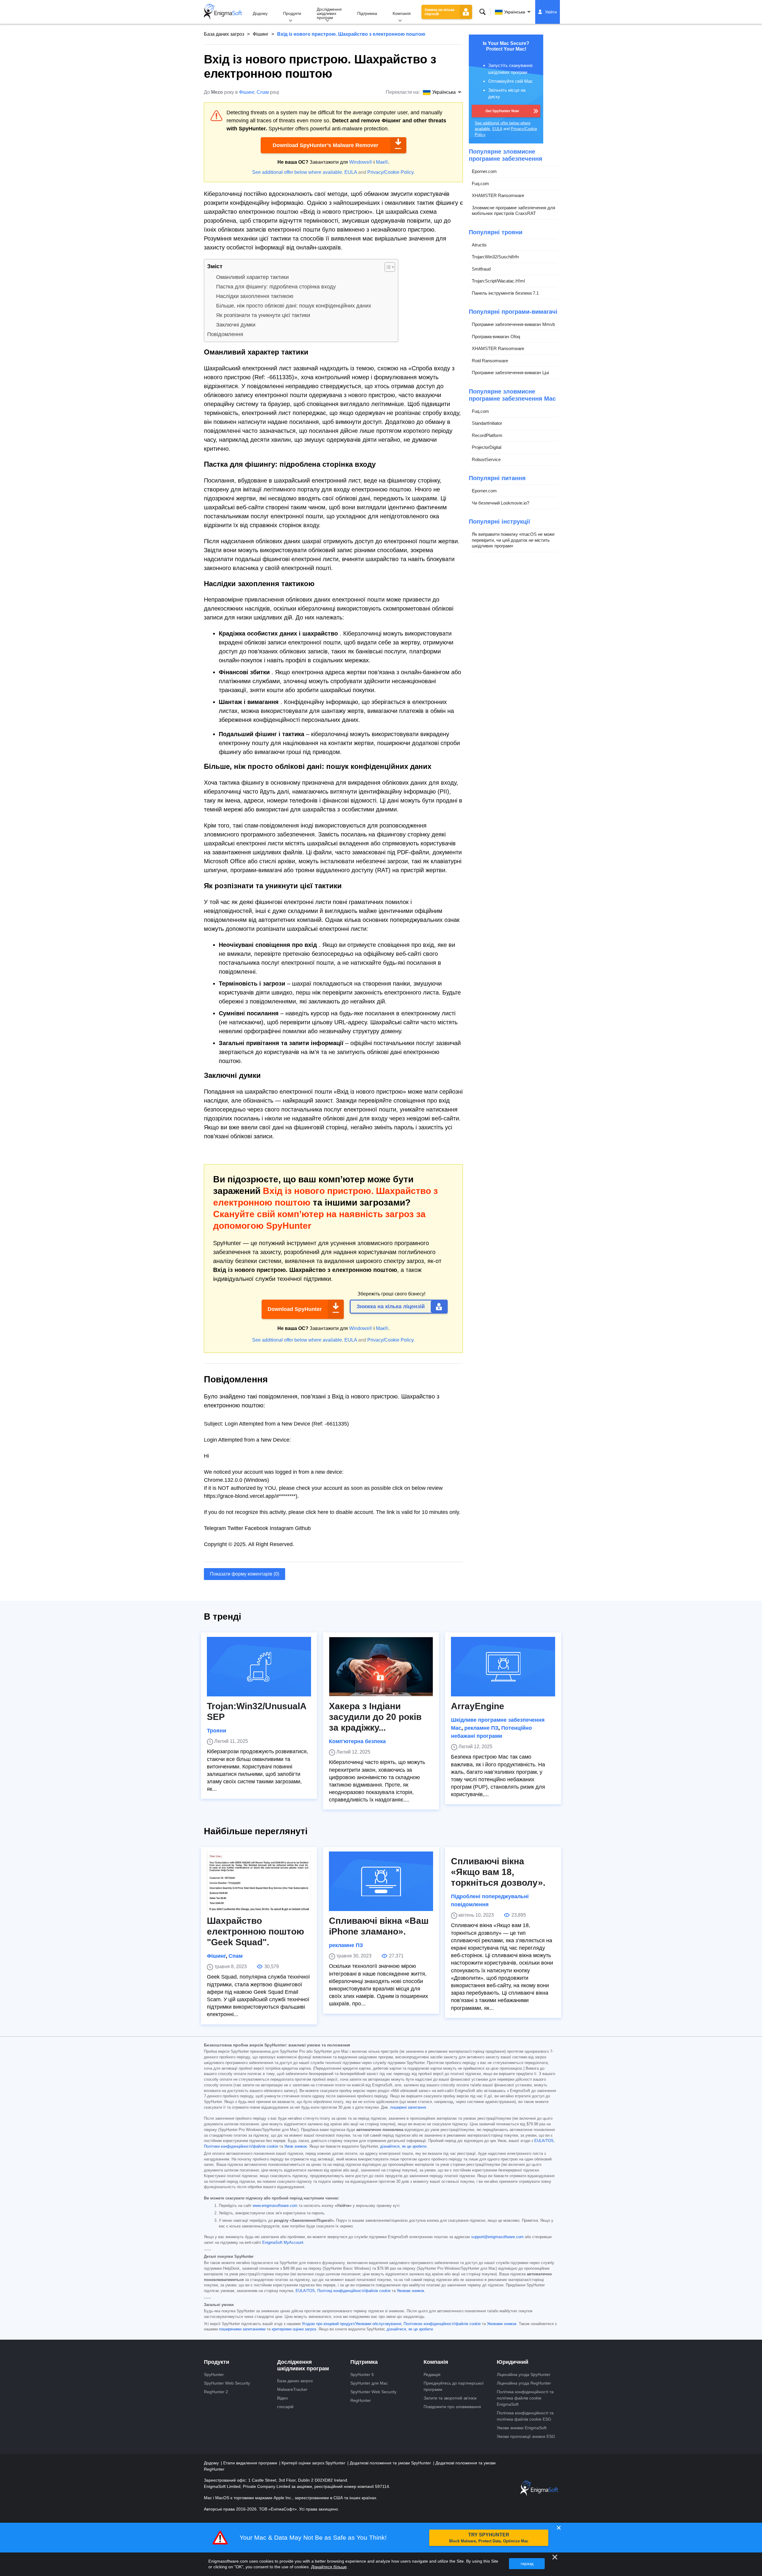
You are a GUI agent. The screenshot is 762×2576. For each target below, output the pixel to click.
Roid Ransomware (490, 361)
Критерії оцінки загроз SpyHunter (314, 2463)
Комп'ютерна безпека (357, 1741)
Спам (263, 92)
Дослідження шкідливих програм (329, 13)
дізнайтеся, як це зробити (403, 2146)
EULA (351, 172)
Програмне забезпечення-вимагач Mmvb (513, 324)
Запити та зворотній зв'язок (450, 2398)
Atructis (479, 245)
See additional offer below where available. (298, 172)
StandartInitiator (487, 423)
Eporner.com (484, 171)
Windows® (361, 162)
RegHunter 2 (216, 2392)
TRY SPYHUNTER (489, 2538)
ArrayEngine (478, 1706)
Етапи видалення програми (251, 2463)
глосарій (285, 2407)
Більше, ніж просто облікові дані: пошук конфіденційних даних (294, 306)
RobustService (486, 459)
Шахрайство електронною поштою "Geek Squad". (256, 1931)
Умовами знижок (502, 2324)
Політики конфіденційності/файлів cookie (241, 2146)
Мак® (382, 162)
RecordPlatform (487, 435)
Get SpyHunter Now (502, 111)
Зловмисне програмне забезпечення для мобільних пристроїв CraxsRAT (513, 211)
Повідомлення (225, 334)
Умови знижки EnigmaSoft (522, 2428)
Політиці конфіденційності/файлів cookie (354, 2291)
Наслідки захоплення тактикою (255, 296)
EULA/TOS (544, 2141)
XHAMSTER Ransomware (498, 195)
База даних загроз (224, 34)
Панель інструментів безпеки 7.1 (505, 293)
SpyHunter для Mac (369, 2383)
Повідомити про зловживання (452, 2407)
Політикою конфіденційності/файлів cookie (442, 2324)
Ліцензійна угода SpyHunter (524, 2374)
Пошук (483, 12)
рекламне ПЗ (481, 1728)
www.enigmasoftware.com (275, 2206)
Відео (282, 2398)
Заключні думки (236, 325)
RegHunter (361, 2400)
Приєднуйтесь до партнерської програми (454, 2386)
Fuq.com (480, 184)
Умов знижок (296, 2146)
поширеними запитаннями (242, 2329)
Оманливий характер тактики (252, 277)
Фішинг (261, 34)
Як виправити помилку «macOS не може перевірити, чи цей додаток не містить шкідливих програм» (513, 540)
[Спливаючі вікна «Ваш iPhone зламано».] (381, 1881)
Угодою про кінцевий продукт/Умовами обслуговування (352, 2324)
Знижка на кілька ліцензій (439, 12)
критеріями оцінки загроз (294, 2329)
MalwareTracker (292, 2389)
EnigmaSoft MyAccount (283, 2243)
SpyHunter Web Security (227, 2383)
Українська (515, 12)
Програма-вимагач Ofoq (496, 337)
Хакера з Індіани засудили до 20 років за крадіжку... (375, 1717)
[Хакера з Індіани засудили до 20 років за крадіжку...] (381, 1667)
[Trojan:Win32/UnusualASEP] (259, 1667)
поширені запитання (408, 2107)
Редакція (432, 2374)
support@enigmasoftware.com (497, 2237)
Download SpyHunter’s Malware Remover (325, 145)
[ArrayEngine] (503, 1667)
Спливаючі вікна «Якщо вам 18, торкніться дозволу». (498, 1872)
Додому (260, 13)
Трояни (217, 1731)
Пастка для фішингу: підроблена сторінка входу (276, 287)
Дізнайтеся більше (329, 2567)
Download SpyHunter (295, 1309)
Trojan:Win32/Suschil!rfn (495, 257)
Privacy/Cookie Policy (390, 172)
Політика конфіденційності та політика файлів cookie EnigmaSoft (525, 2398)
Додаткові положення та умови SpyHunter (391, 2463)
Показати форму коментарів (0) (245, 1574)
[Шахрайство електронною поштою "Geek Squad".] (259, 1881)
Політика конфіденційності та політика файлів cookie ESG (525, 2416)
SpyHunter (214, 2374)
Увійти (551, 12)
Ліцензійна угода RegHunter (524, 2383)
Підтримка (367, 13)
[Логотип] (223, 12)
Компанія (402, 13)
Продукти (292, 13)
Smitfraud (481, 269)
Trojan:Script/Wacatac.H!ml (498, 281)
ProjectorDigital (487, 447)
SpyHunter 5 (362, 2374)
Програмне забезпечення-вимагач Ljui (510, 373)
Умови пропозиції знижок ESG (526, 2436)
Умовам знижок (410, 2291)
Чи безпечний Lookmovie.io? (501, 503)
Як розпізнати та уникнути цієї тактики (263, 315)
